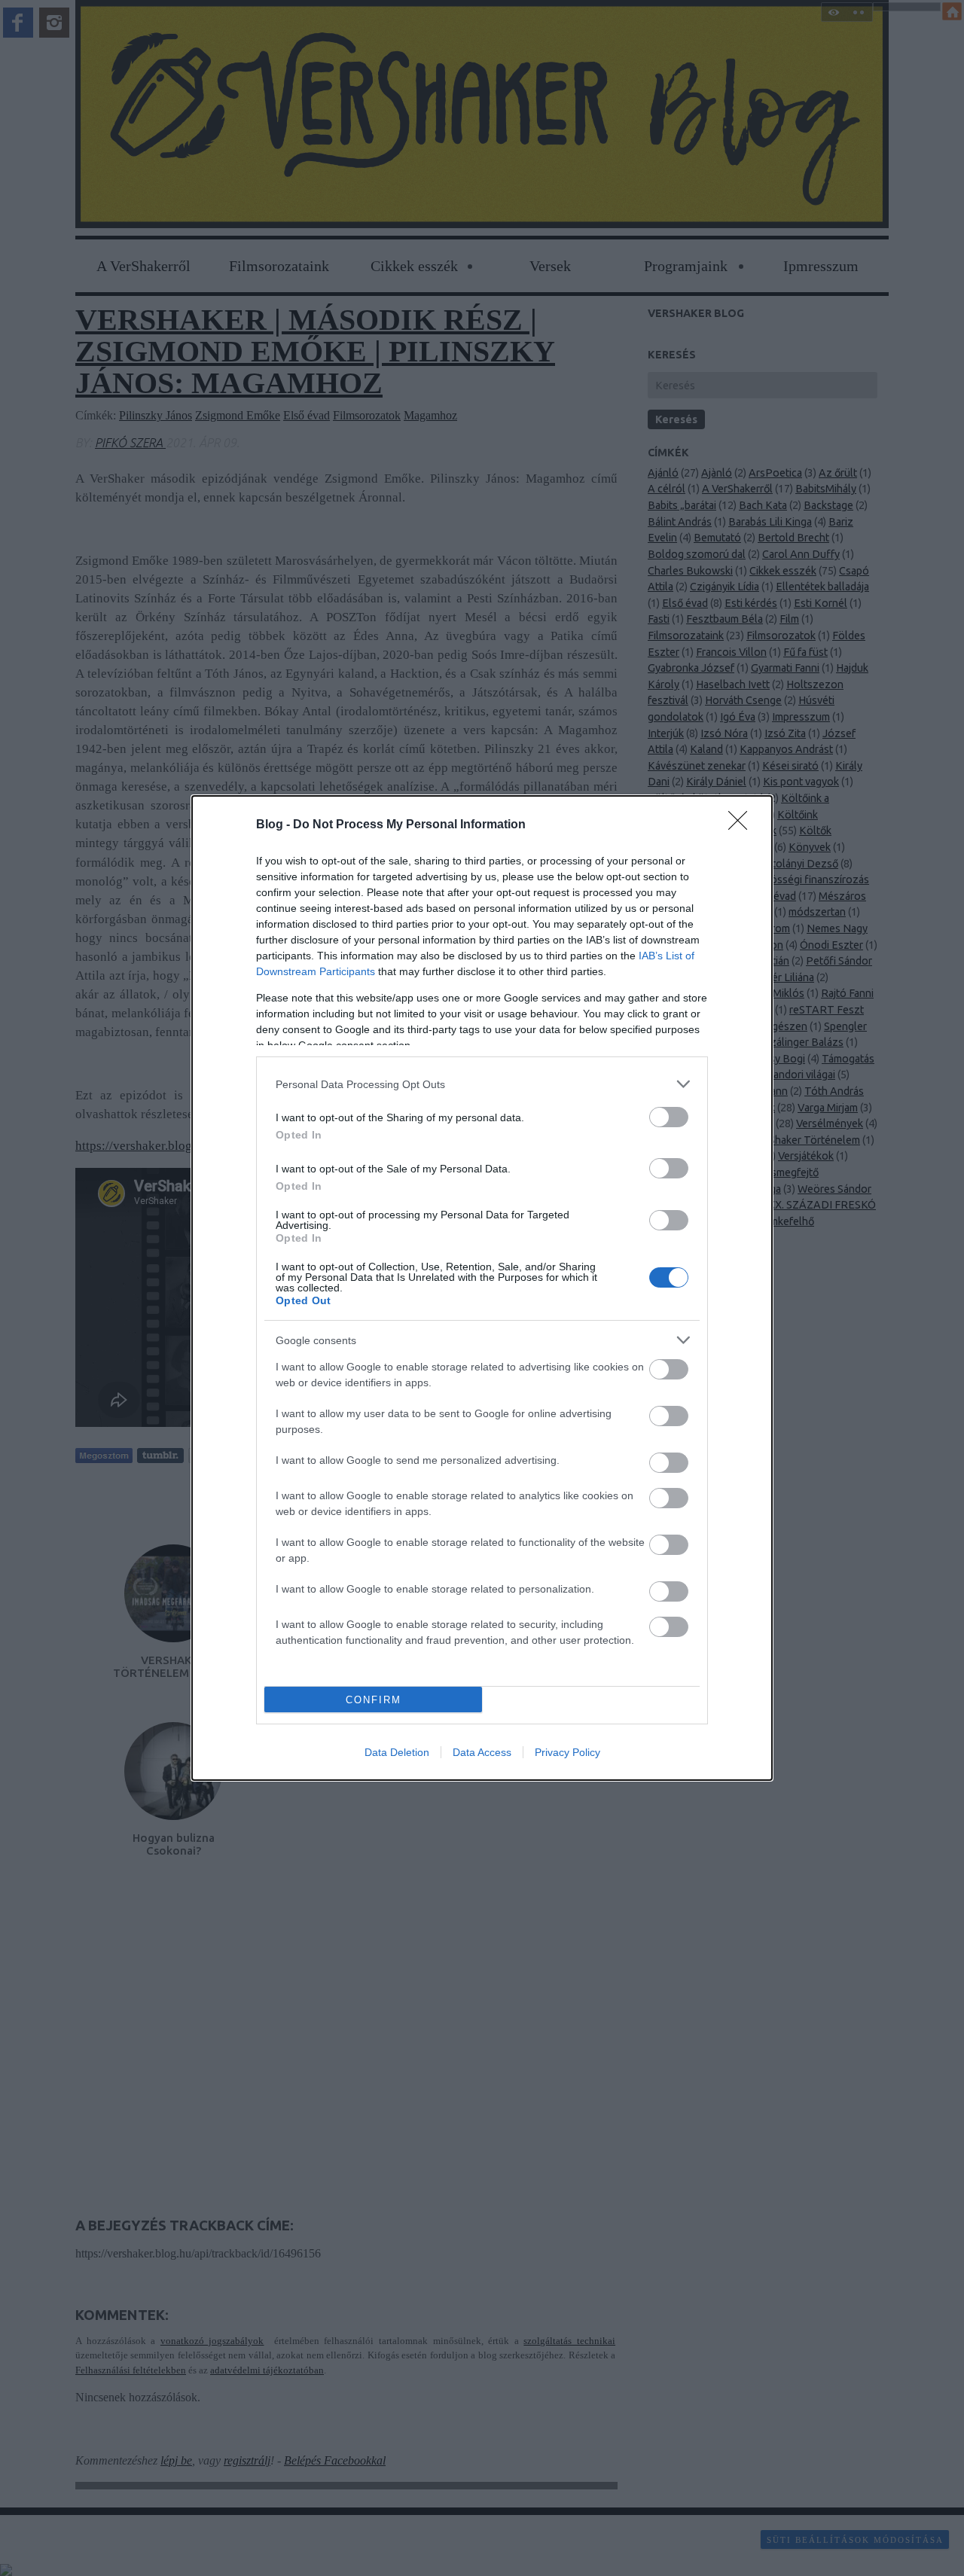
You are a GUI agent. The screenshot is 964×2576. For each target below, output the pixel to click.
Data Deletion (397, 1752)
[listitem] (482, 1084)
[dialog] (482, 1288)
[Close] (743, 825)
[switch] (669, 1117)
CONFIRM (374, 1700)
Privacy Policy (567, 1752)
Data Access (482, 1752)
